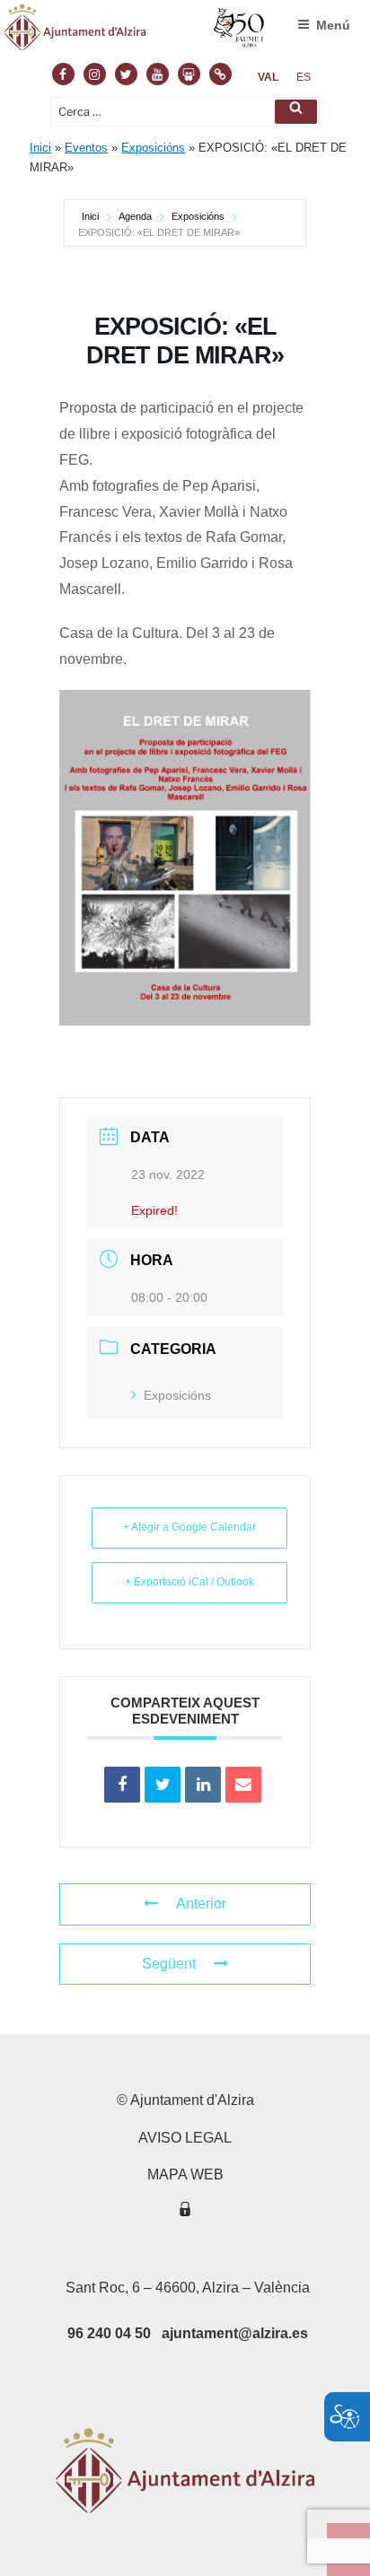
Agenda (135, 216)
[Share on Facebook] (122, 1785)
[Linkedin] (203, 1785)
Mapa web (185, 2174)
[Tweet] (163, 1785)
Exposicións (153, 148)
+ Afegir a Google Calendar (189, 1527)
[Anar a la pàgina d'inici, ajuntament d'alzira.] (135, 31)
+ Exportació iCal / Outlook (189, 1582)
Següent (169, 1964)
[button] (296, 112)
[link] (268, 77)
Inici (40, 148)
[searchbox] (185, 112)
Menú (333, 25)
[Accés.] (185, 2212)
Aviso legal (185, 2138)
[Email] (243, 1785)
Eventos (86, 148)
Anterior (201, 1904)
